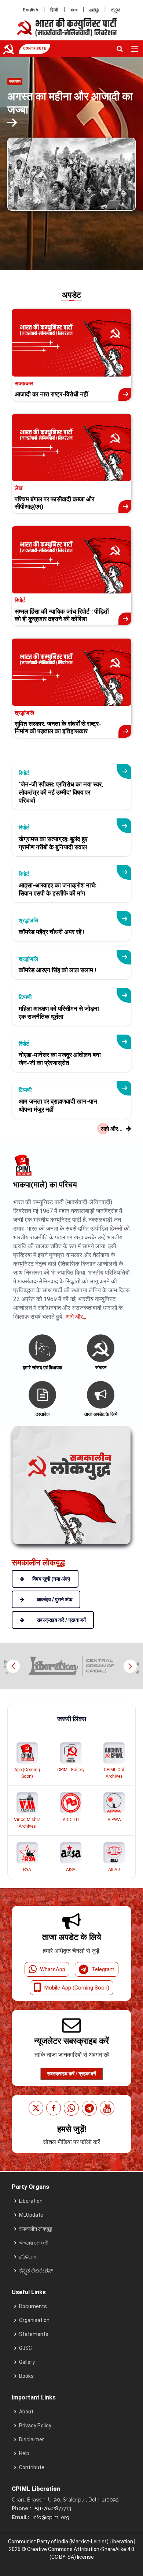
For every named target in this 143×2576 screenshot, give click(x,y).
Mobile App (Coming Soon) (77, 1988)
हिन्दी (54, 10)
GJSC (25, 2348)
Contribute (32, 2467)
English (30, 10)
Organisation (34, 2320)
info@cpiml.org (50, 2517)
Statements (34, 2334)
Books (26, 2376)
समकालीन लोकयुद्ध (36, 2229)
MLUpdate (31, 2215)
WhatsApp (53, 1969)
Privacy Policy (35, 2426)
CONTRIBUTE (34, 48)
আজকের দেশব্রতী (34, 2243)
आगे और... (76, 1317)
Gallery (27, 2362)
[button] (130, 1666)
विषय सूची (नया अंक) (51, 1579)
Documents (33, 2306)
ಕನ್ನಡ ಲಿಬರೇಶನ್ (36, 2271)
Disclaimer (32, 2439)
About (26, 2412)
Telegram (103, 1969)
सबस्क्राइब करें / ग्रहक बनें (71, 2074)
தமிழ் (94, 10)
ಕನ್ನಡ (116, 10)
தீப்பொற (28, 2257)
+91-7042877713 (52, 2508)
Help (24, 2453)
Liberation (31, 2201)
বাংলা (74, 10)
